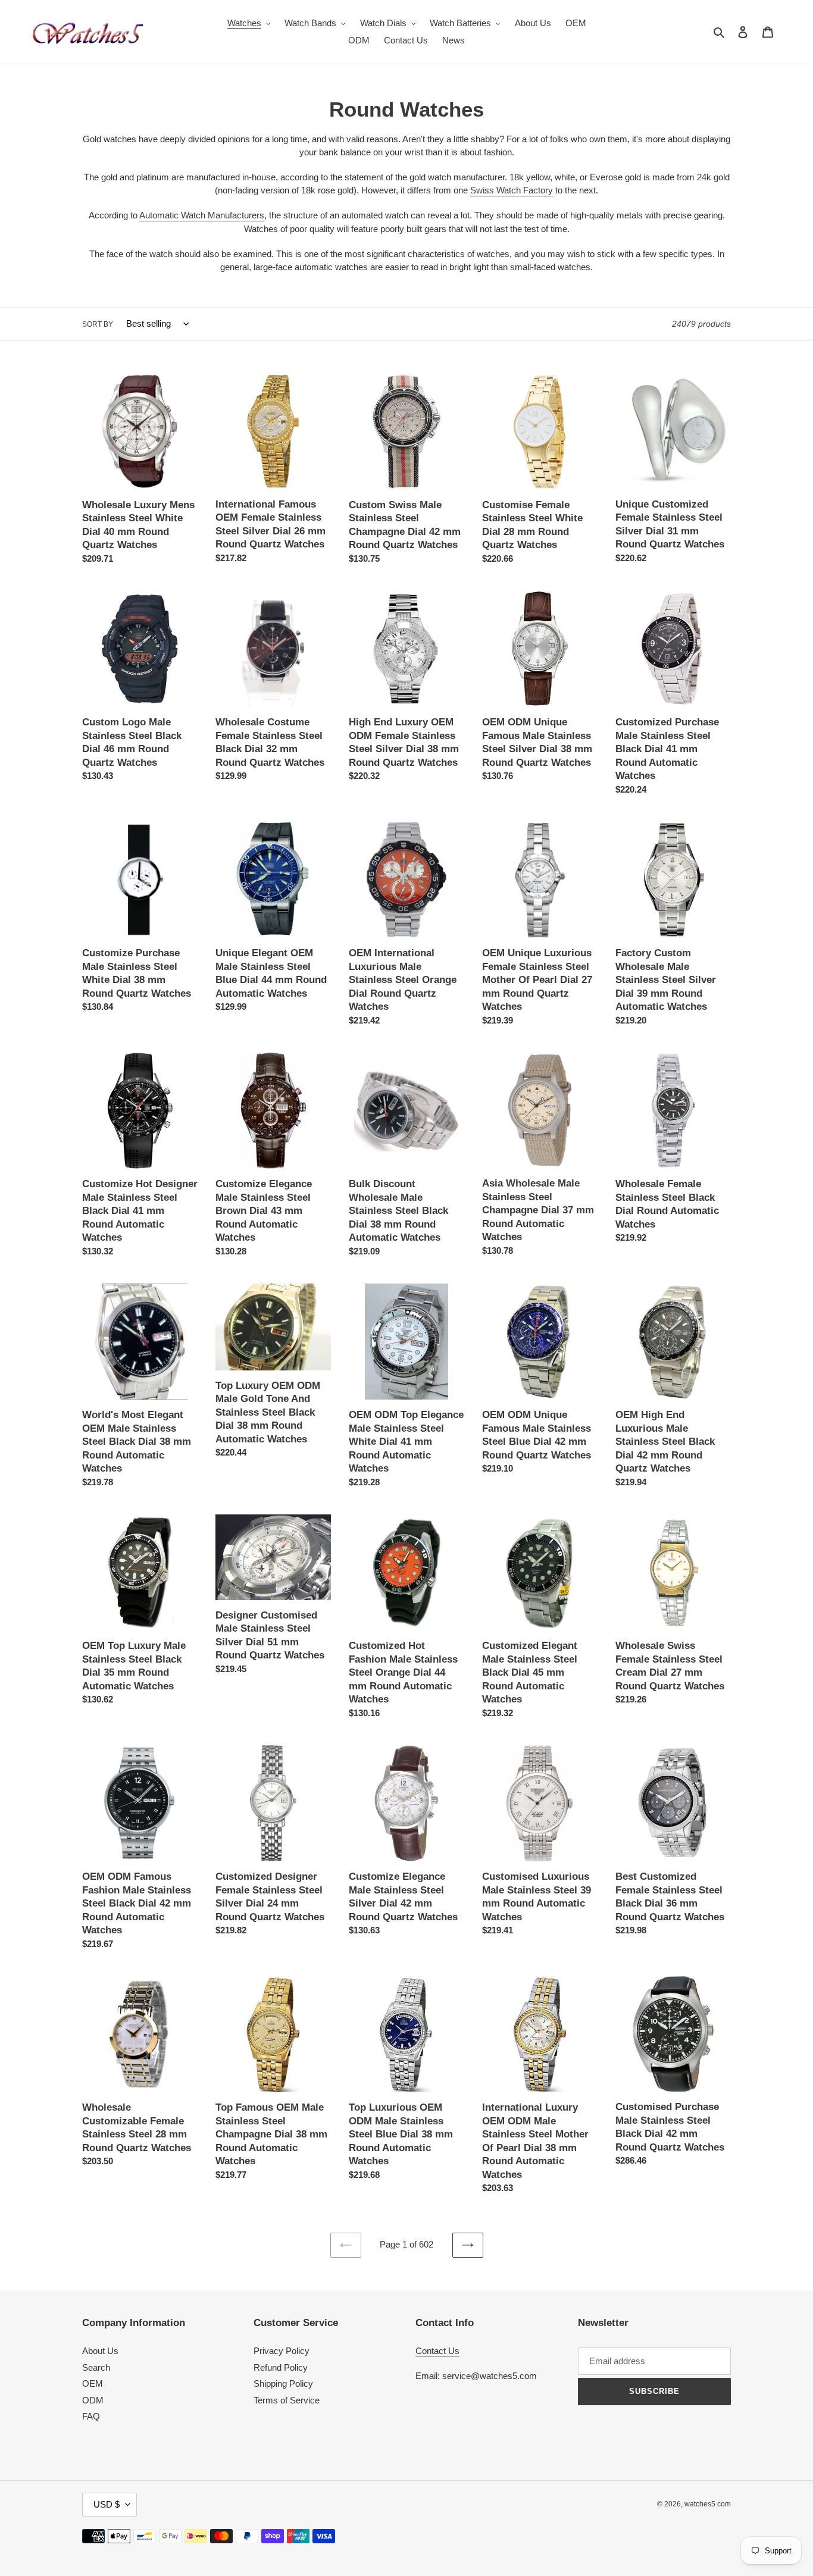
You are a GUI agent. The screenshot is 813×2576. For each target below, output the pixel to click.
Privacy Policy (282, 2351)
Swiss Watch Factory (512, 190)
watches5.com (708, 2504)
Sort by (98, 324)
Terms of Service (287, 2400)
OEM (93, 2383)
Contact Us (437, 2351)
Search (96, 2367)
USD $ (107, 2504)
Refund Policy (281, 2367)
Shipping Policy (283, 2383)
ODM (93, 2400)
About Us (100, 2351)
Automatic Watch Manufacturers (202, 215)
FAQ (91, 2416)
